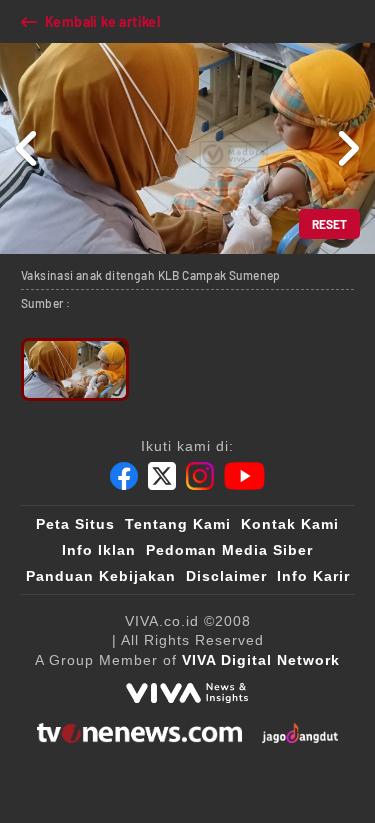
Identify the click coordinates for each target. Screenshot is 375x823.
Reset (329, 224)
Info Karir (313, 576)
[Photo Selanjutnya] (347, 148)
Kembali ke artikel (102, 21)
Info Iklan (99, 550)
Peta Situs (75, 524)
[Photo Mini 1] (75, 369)
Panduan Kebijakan (101, 576)
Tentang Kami (178, 524)
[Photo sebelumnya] (27, 148)
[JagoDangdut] (300, 733)
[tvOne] (139, 733)
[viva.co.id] (187, 693)
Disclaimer (226, 576)
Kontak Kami (290, 524)
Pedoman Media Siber (229, 550)
